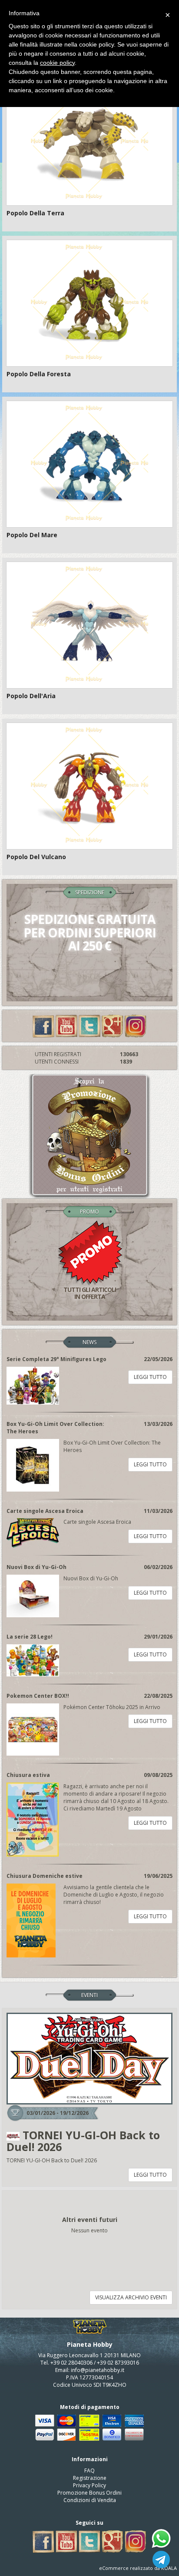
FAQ (89, 2471)
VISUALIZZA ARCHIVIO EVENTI (131, 2297)
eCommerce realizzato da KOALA (138, 2568)
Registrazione (90, 2478)
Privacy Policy (89, 2485)
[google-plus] (113, 1025)
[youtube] (66, 1025)
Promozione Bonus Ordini (89, 2493)
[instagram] (136, 1025)
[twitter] (89, 1025)
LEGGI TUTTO (150, 1377)
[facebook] (43, 1025)
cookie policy (57, 63)
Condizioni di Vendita (90, 2500)
